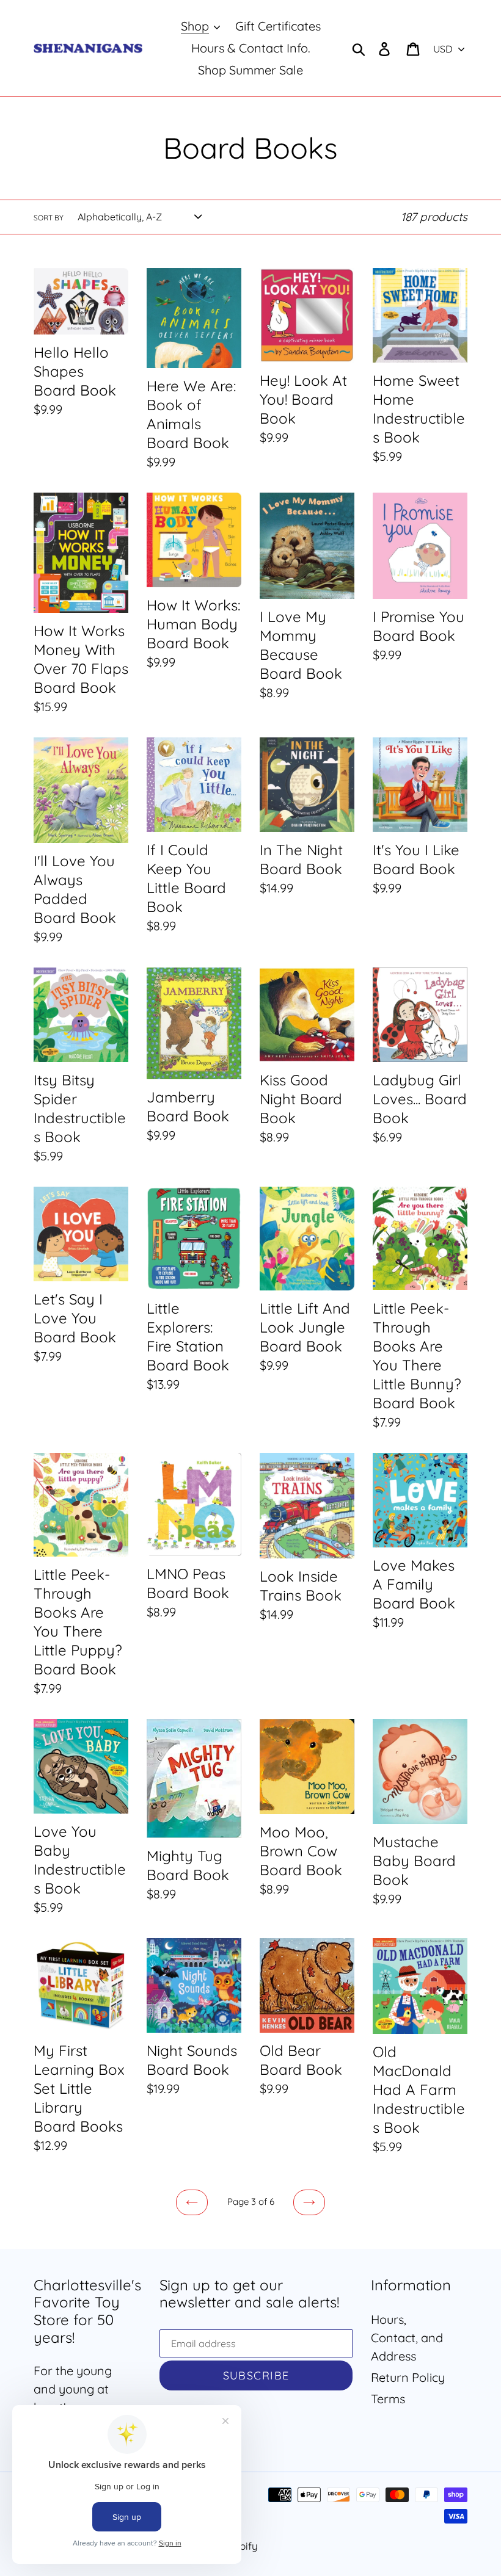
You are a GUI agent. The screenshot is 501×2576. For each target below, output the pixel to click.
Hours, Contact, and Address (407, 2338)
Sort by (49, 218)
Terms (388, 2399)
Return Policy (408, 2377)
